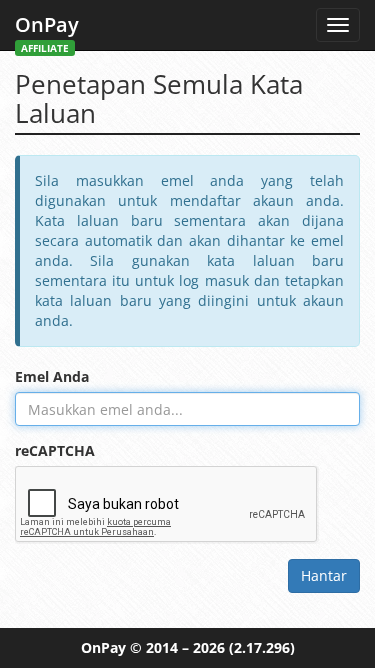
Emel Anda (52, 376)
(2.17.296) (262, 647)
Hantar (324, 575)
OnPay (47, 30)
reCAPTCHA (55, 450)
